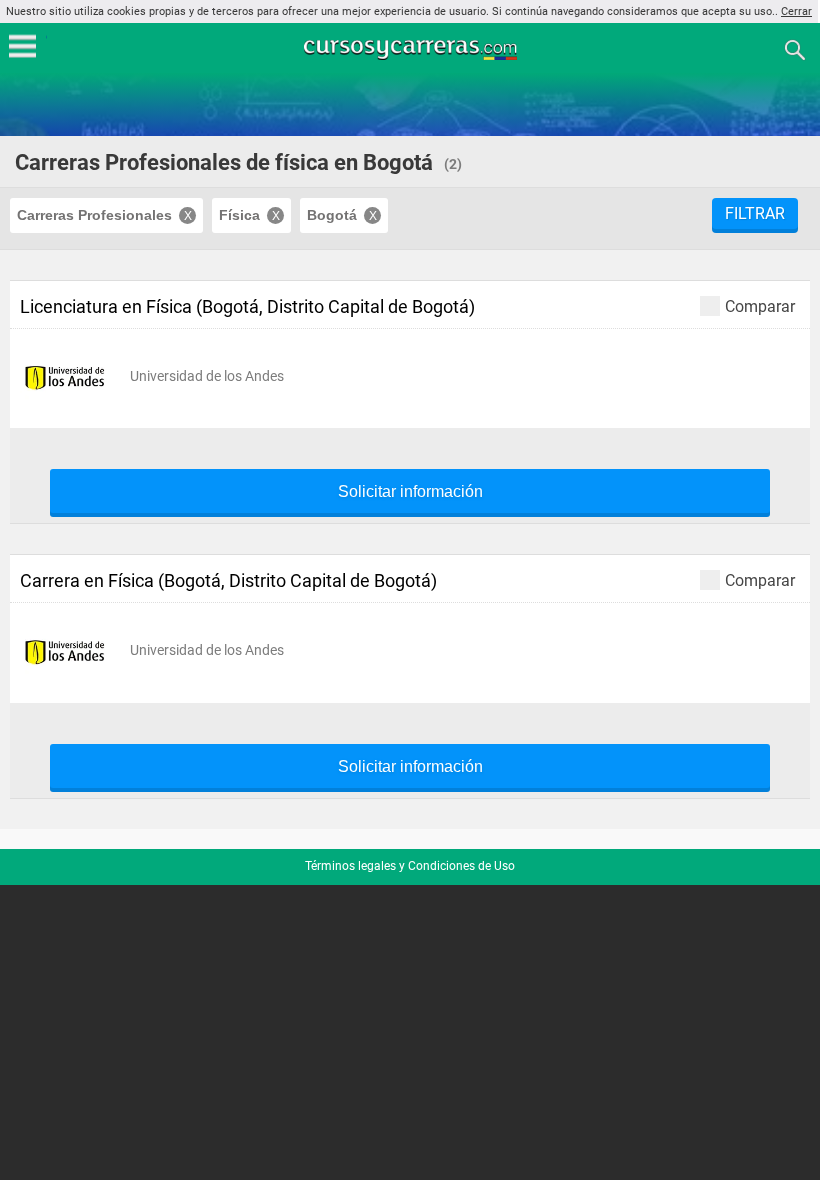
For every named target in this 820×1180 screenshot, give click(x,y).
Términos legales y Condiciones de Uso (410, 866)
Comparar (760, 306)
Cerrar (796, 11)
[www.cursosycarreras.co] (412, 48)
